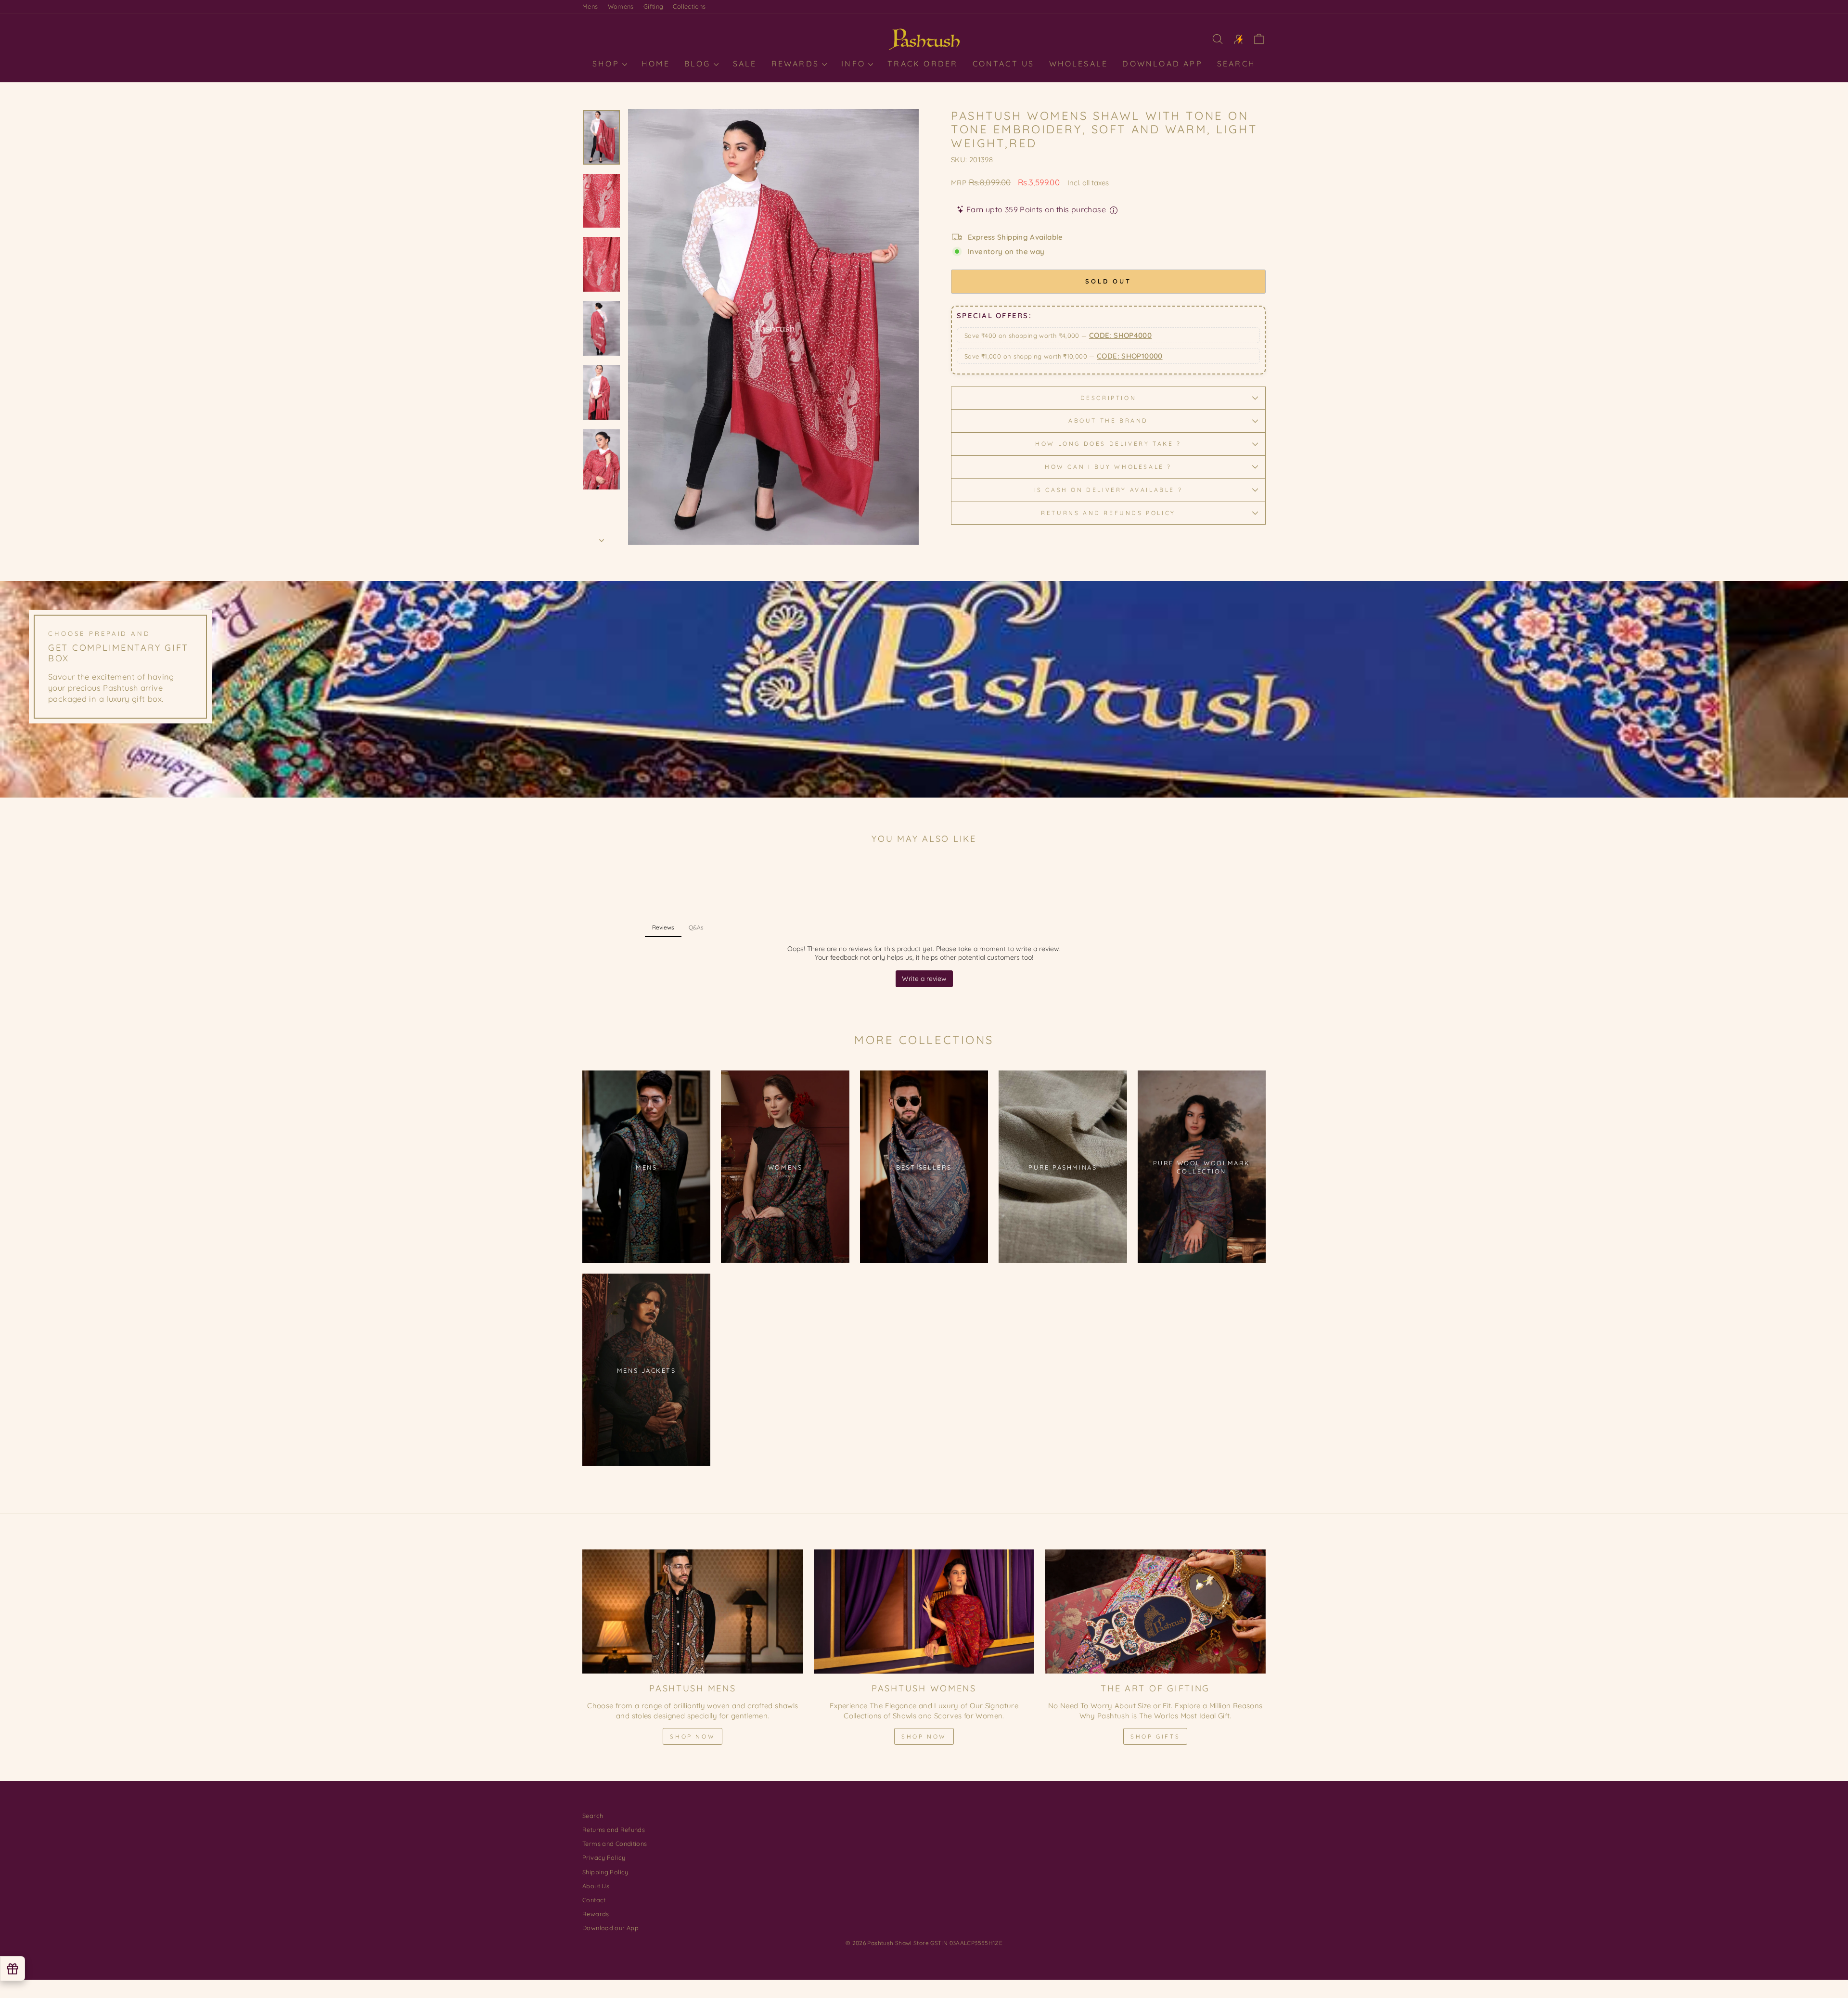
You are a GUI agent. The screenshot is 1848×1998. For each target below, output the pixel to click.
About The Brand (1108, 420)
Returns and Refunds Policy (1108, 513)
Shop (608, 64)
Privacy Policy (604, 1857)
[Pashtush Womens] (924, 1611)
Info (855, 64)
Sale (745, 64)
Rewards (797, 64)
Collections (689, 6)
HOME (656, 64)
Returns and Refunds (614, 1830)
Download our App (610, 1928)
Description (1109, 398)
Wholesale (1079, 64)
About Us (596, 1886)
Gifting (654, 6)
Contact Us (1004, 64)
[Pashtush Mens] (693, 1611)
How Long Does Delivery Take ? (1108, 444)
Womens (621, 6)
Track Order (923, 64)
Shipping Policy (605, 1872)
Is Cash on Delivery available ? (1109, 490)
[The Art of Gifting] (1155, 1611)
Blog (699, 64)
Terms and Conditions (615, 1843)
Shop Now (693, 1736)
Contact (594, 1900)
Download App (1162, 64)
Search (1236, 64)
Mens (590, 6)
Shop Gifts (1155, 1736)
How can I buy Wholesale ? (1108, 467)
